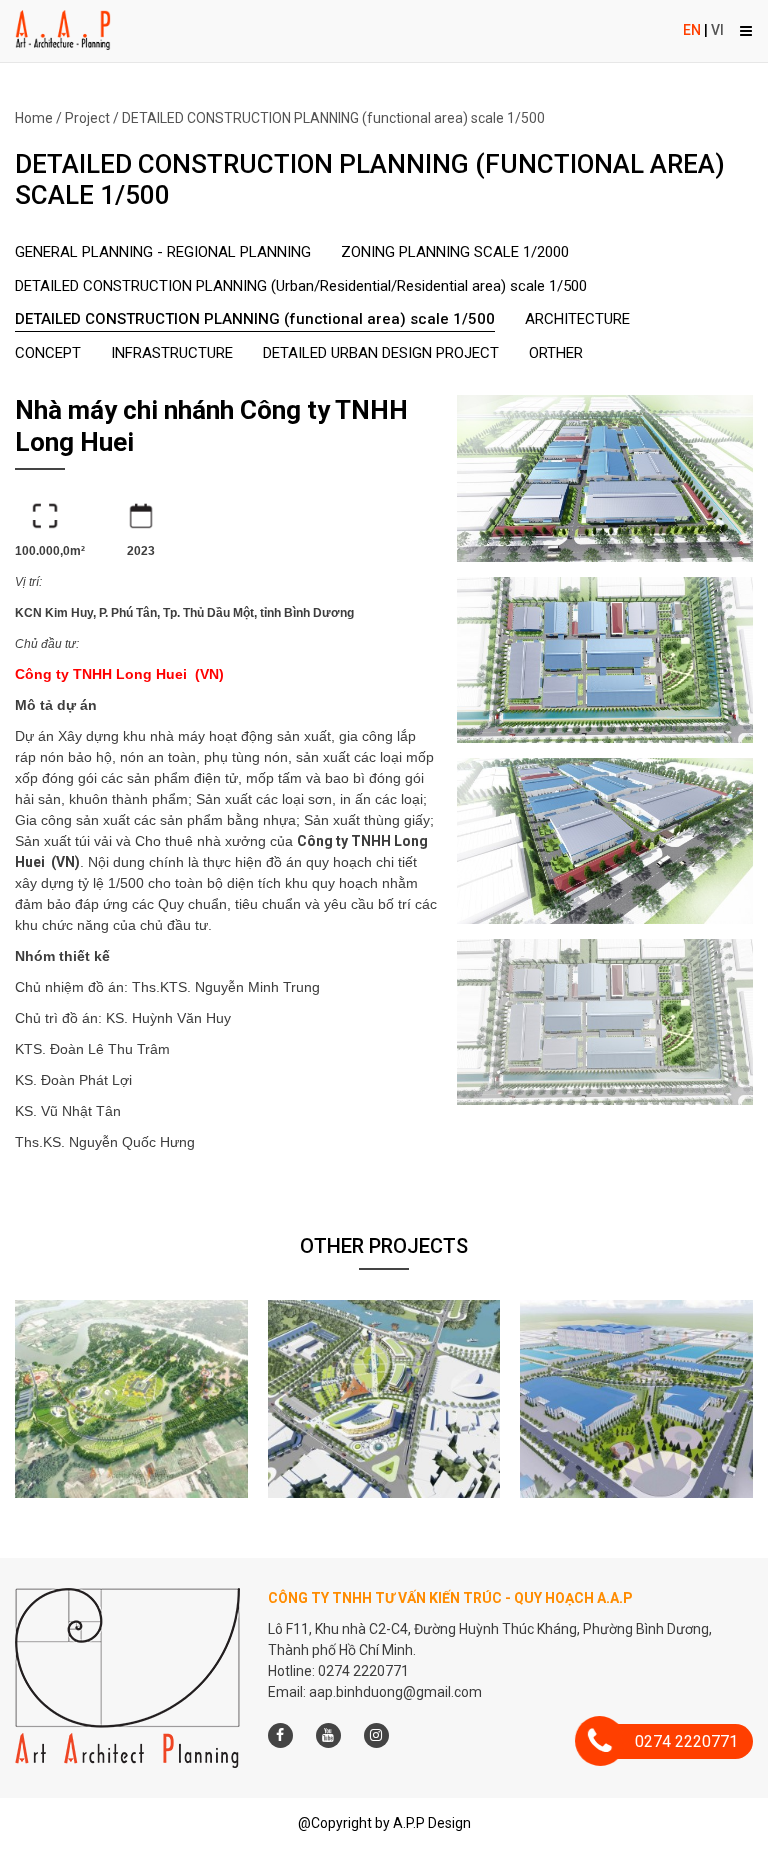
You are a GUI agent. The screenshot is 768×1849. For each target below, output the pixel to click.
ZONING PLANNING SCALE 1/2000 (455, 252)
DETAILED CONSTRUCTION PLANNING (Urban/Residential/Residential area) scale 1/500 (301, 286)
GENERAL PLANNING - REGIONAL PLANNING (163, 252)
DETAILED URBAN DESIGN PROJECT (381, 353)
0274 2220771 (686, 1741)
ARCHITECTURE (577, 319)
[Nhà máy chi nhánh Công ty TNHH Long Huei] (605, 478)
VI (717, 30)
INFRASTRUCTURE (172, 353)
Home (34, 118)
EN (692, 30)
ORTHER (556, 353)
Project (87, 118)
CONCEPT (48, 353)
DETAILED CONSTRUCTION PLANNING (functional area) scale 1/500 (333, 118)
